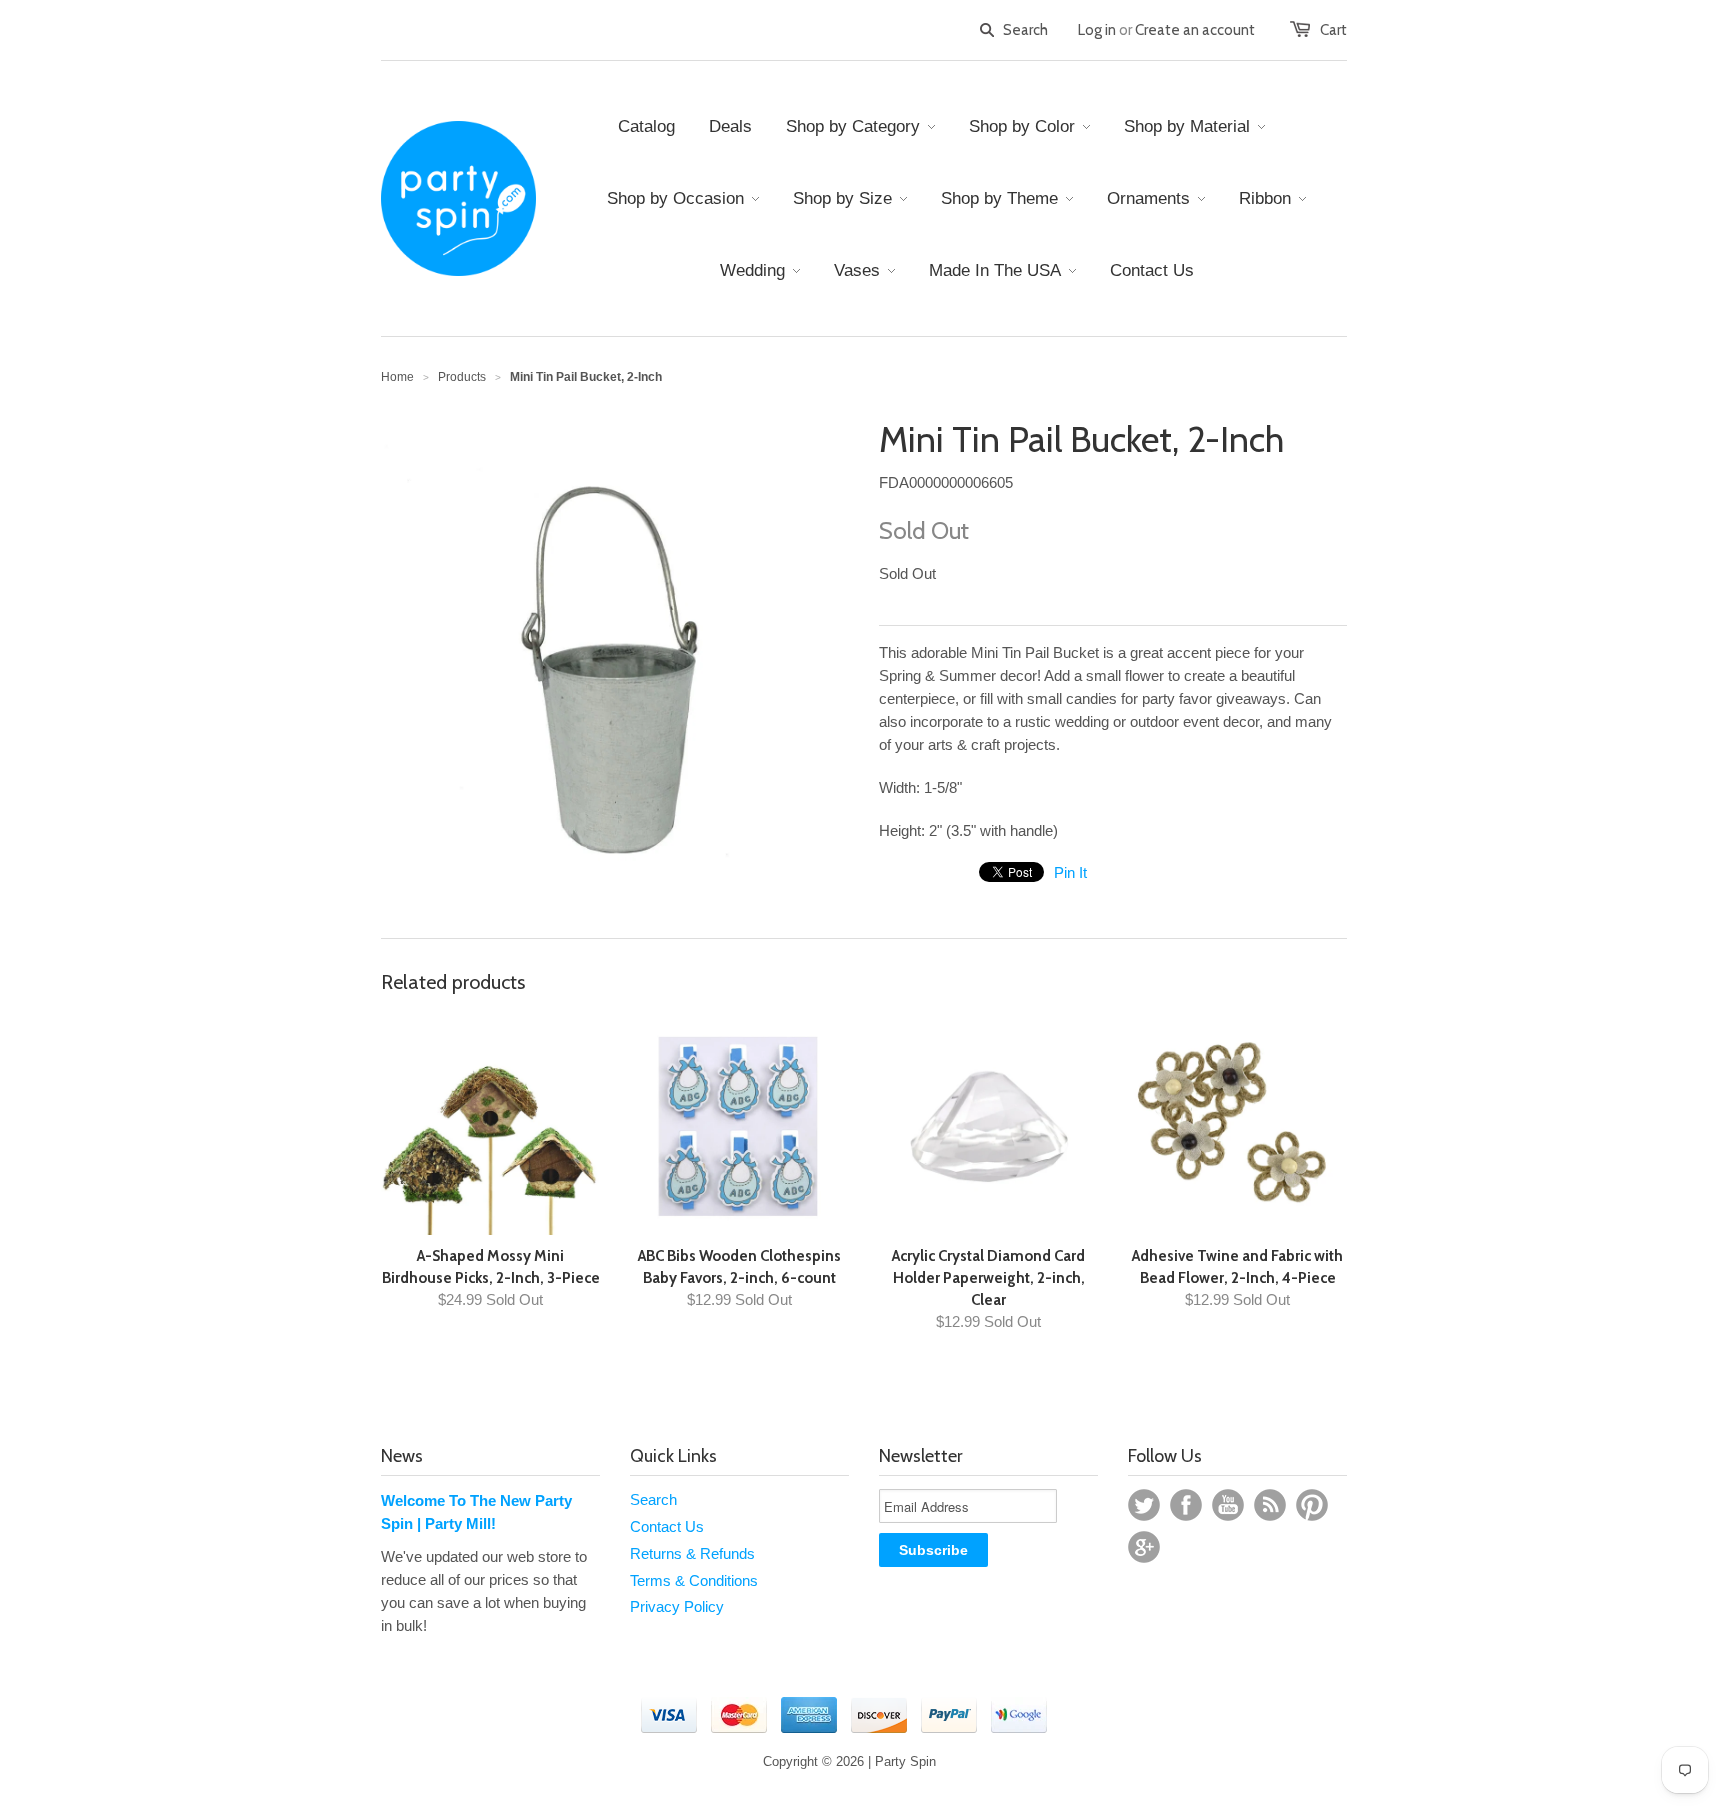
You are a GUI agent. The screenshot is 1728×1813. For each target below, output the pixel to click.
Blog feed (1270, 1505)
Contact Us (667, 1526)
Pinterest (1312, 1505)
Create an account (1195, 30)
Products (462, 377)
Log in (1097, 30)
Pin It (1070, 872)
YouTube (1228, 1505)
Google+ (1144, 1547)
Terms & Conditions (694, 1580)
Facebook (1186, 1505)
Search (653, 1499)
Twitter (1144, 1505)
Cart (1333, 30)
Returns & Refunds (692, 1553)
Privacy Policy (677, 1606)
